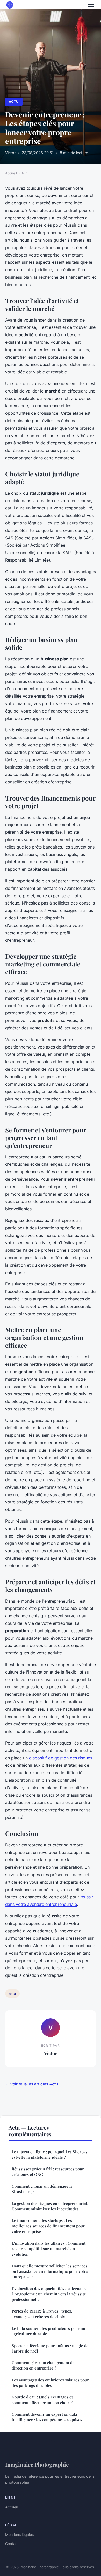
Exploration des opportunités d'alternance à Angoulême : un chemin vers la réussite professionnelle (50, 2294)
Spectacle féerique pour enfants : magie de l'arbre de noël (50, 2348)
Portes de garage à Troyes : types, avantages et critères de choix (42, 2314)
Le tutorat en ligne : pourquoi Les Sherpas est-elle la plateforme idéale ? (50, 2154)
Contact (12, 2544)
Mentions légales (19, 2535)
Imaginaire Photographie (37, 2464)
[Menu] (91, 5)
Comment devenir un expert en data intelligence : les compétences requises (47, 2417)
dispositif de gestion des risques (61, 1758)
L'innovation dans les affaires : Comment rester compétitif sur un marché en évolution (49, 2249)
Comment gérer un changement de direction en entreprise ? (43, 2365)
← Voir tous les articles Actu (32, 2084)
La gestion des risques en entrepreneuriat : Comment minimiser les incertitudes (51, 2206)
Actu (14, 102)
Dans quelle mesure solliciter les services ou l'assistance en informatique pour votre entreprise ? (50, 2271)
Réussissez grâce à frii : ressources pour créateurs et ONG (48, 2171)
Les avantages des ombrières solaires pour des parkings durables (50, 2383)
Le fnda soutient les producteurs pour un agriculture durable (48, 2331)
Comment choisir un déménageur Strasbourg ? (42, 2189)
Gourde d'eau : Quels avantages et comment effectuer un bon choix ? (42, 2400)
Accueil (11, 173)
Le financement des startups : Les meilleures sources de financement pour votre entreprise (48, 2226)
